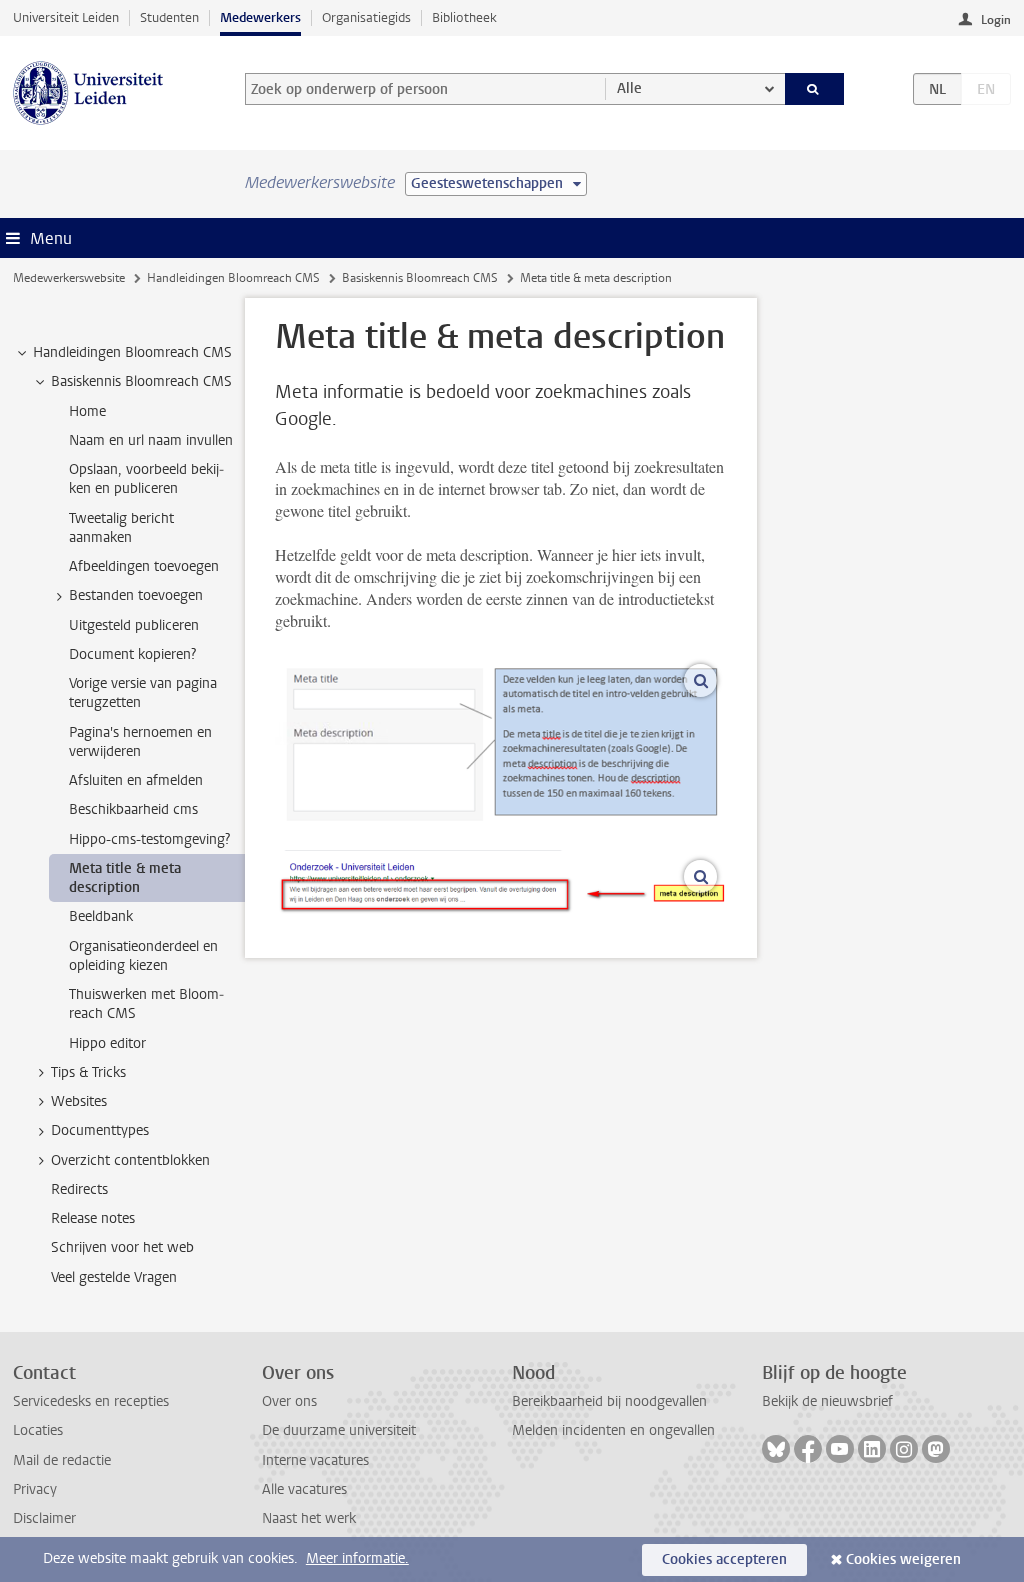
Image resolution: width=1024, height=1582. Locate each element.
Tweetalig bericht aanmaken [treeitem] (121, 528)
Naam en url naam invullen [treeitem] (151, 440)
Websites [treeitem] (79, 1101)
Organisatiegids (366, 17)
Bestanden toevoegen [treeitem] (136, 595)
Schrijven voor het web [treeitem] (122, 1247)
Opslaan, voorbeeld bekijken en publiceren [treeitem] (146, 479)
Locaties (38, 1430)
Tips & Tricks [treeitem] (88, 1072)
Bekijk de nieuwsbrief (827, 1401)
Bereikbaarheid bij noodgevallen (609, 1401)
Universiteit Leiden (66, 17)
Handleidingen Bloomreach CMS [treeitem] (132, 352)
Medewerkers (260, 17)
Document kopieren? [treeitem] (132, 654)
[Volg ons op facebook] (808, 1449)
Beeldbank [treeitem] (101, 916)
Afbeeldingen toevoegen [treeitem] (144, 566)
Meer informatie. (357, 1558)
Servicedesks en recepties (91, 1401)
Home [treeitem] (87, 411)
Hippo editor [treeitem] (107, 1043)
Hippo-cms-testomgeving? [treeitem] (149, 839)
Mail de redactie (62, 1460)
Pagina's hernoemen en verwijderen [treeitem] (140, 742)
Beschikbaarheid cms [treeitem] (133, 809)
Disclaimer (44, 1518)
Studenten (169, 17)
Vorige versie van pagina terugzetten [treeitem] (143, 693)
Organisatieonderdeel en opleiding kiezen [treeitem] (143, 956)
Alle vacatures (304, 1489)
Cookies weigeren (903, 1559)
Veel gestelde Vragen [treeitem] (114, 1277)
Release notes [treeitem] (93, 1218)
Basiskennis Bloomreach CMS (420, 278)
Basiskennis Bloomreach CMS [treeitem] (141, 381)
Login (996, 20)
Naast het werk (309, 1518)
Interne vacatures (315, 1460)
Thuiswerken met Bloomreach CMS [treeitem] (146, 1004)
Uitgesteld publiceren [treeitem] (134, 625)
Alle (629, 88)
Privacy (35, 1489)
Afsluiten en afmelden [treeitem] (136, 780)
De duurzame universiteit (339, 1430)
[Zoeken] (815, 89)
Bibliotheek (464, 17)
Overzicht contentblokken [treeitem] (130, 1160)
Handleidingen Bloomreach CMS (233, 278)
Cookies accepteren (724, 1559)
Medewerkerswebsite (69, 278)
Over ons (289, 1401)
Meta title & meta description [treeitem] (125, 878)
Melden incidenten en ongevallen (613, 1430)
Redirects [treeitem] (79, 1189)
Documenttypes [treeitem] (100, 1130)
